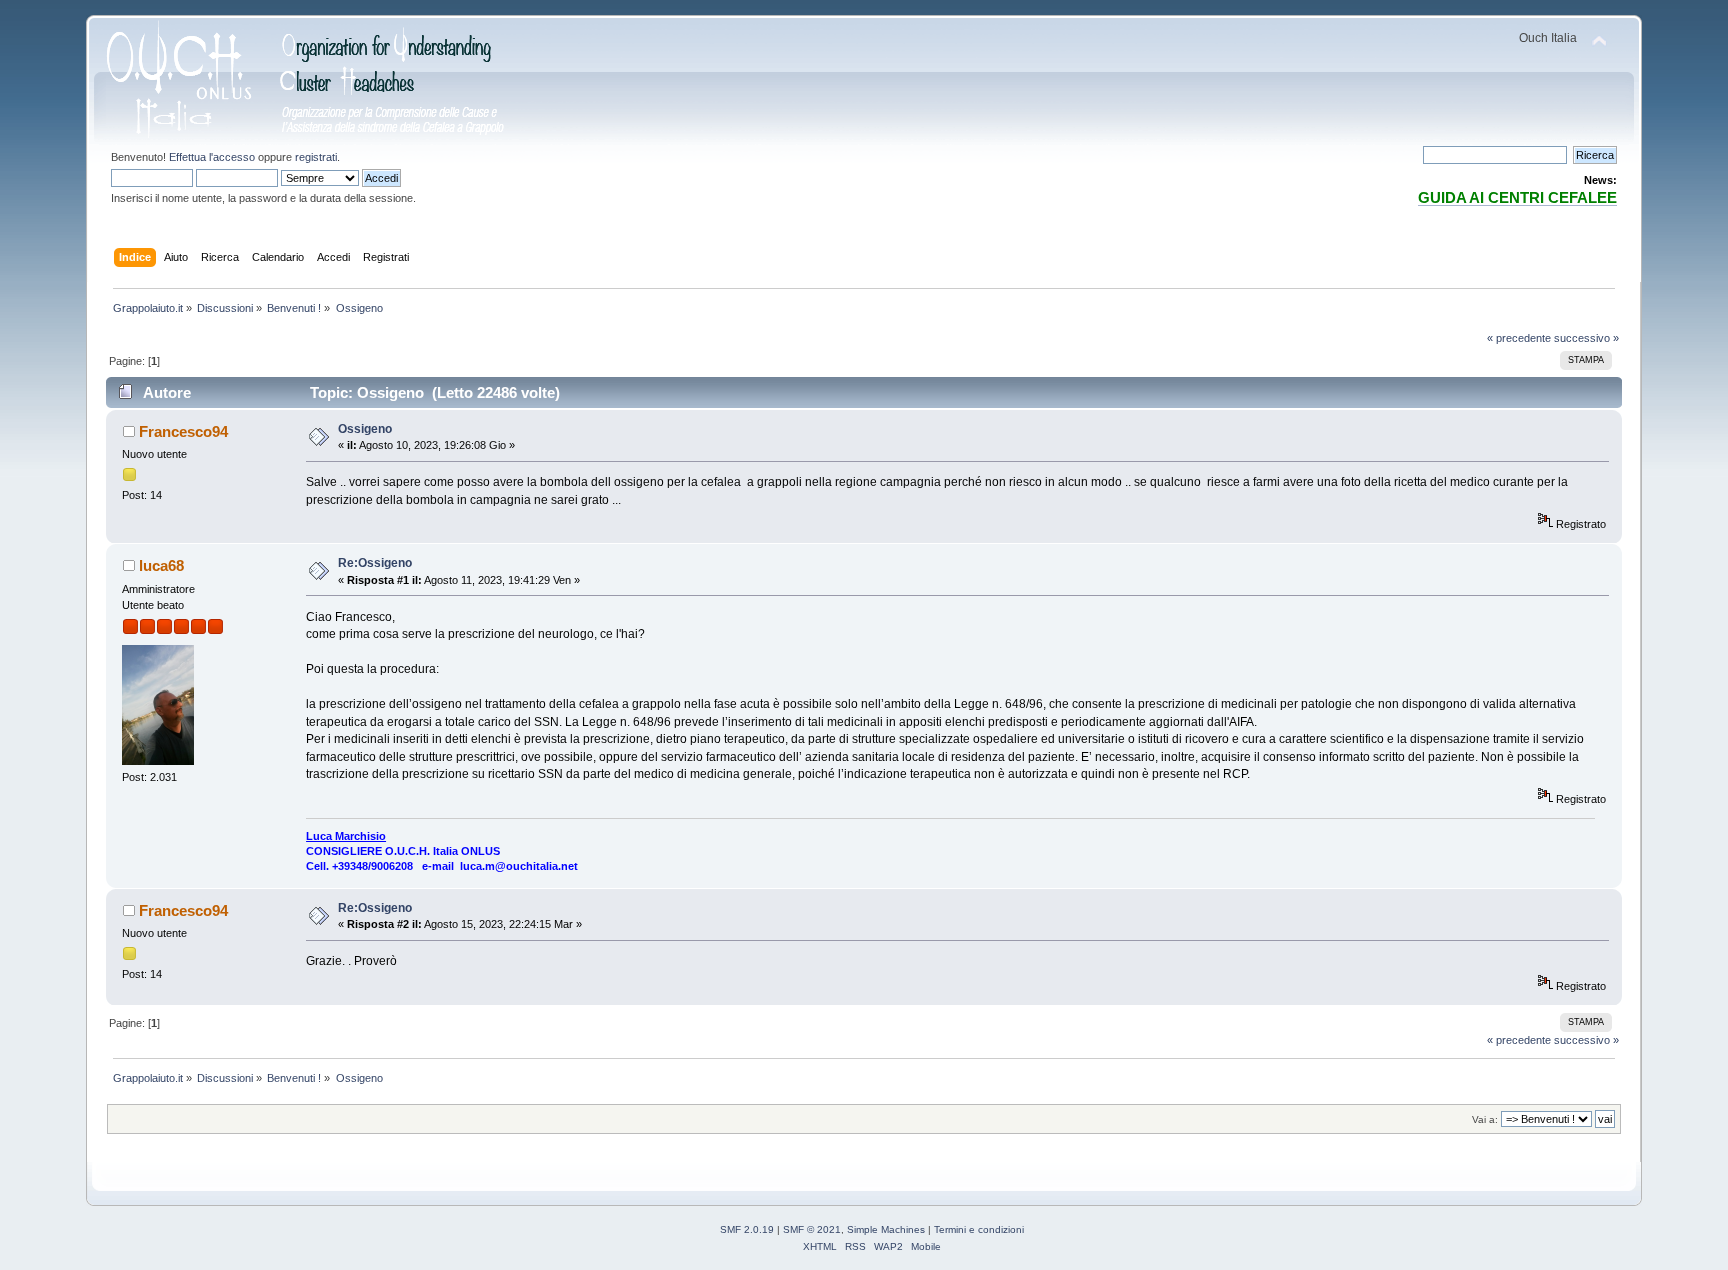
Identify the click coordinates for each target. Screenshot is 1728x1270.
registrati (316, 157)
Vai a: (1485, 1119)
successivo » (1586, 338)
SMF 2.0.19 (747, 1229)
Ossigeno (365, 429)
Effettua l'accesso (212, 157)
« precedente (1519, 338)
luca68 (161, 565)
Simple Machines (886, 1229)
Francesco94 (183, 431)
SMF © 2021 (812, 1229)
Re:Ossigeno (375, 563)
